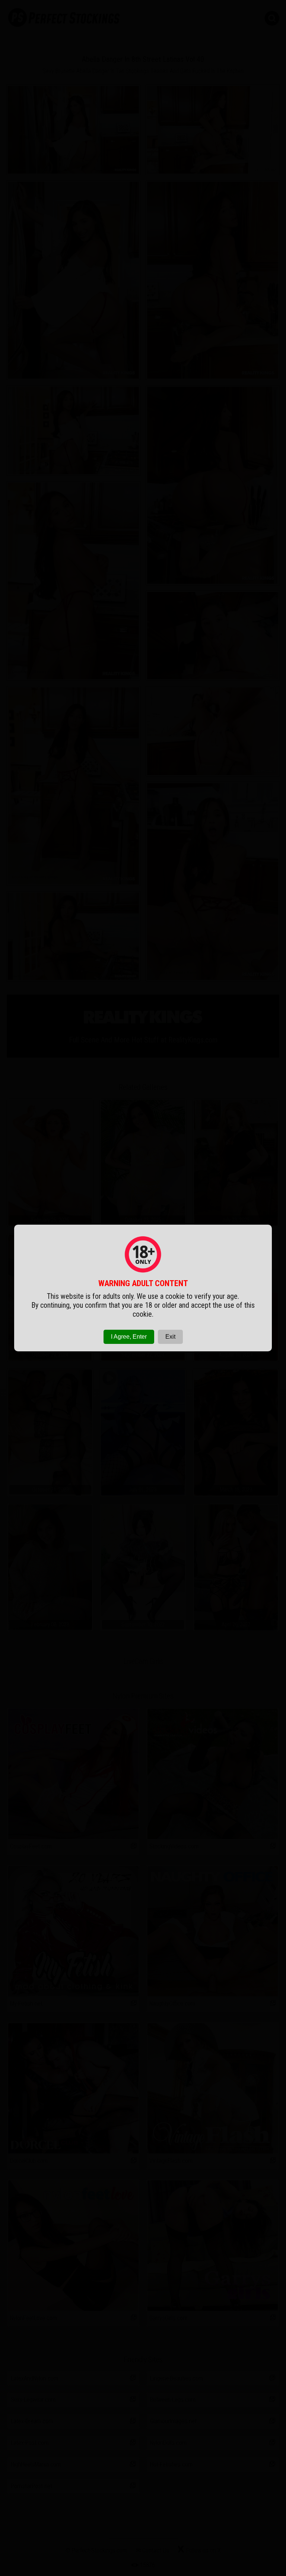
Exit (170, 1337)
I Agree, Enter (129, 1337)
